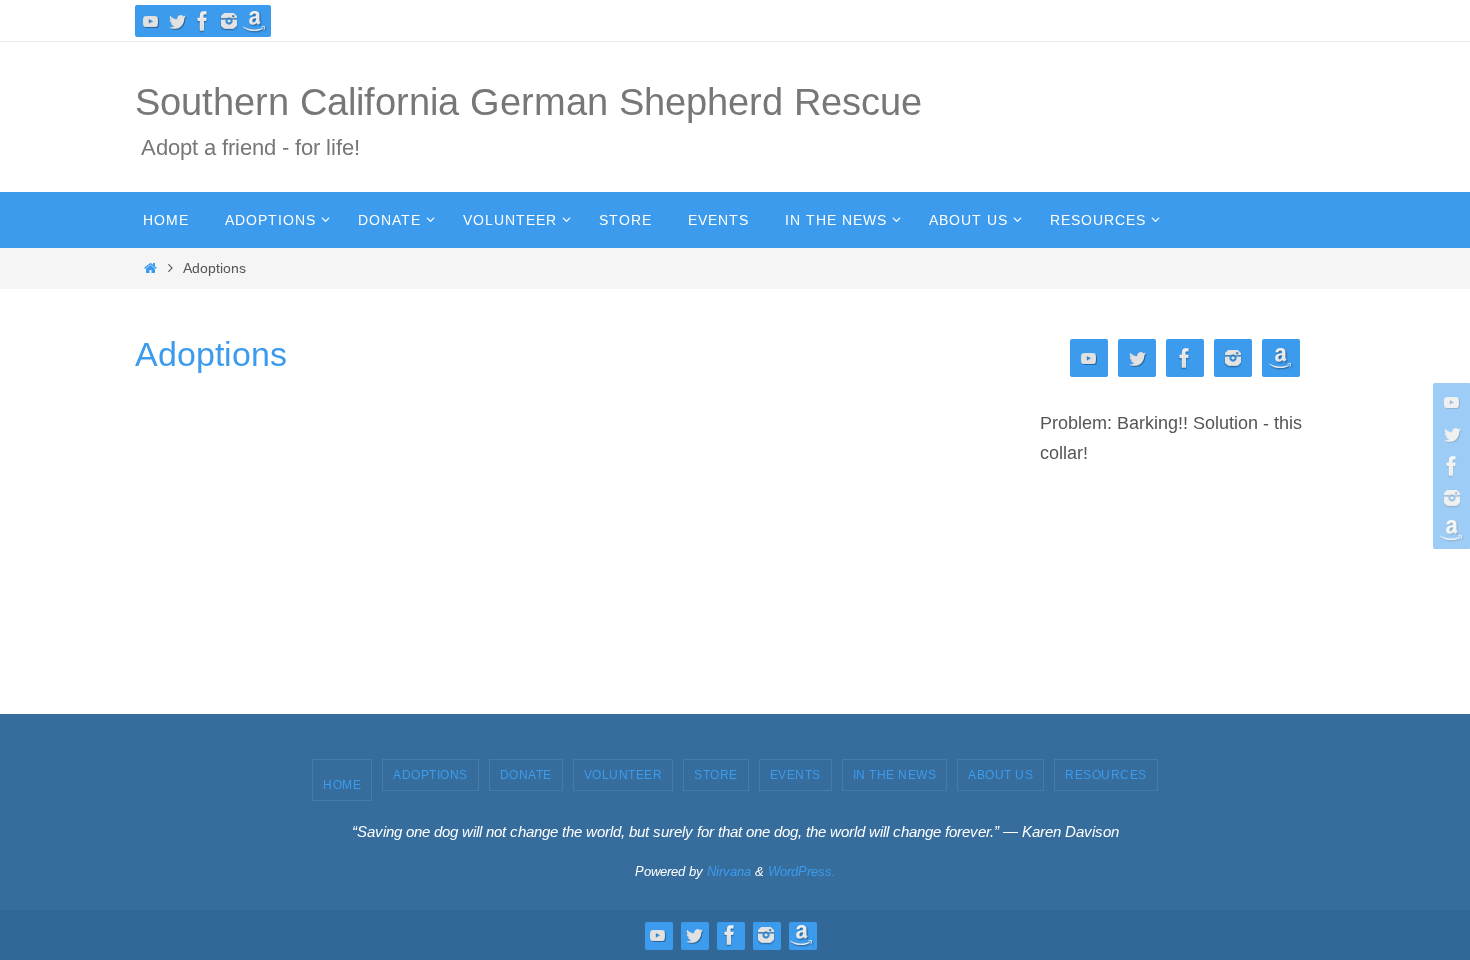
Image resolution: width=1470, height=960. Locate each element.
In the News (895, 775)
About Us (1000, 775)
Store (716, 775)
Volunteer (623, 775)
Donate (526, 775)
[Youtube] (151, 21)
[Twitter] (177, 21)
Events (795, 775)
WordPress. (802, 871)
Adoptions (430, 775)
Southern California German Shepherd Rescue (528, 102)
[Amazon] (255, 21)
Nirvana (729, 871)
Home (342, 785)
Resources (1106, 775)
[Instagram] (229, 21)
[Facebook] (203, 21)
